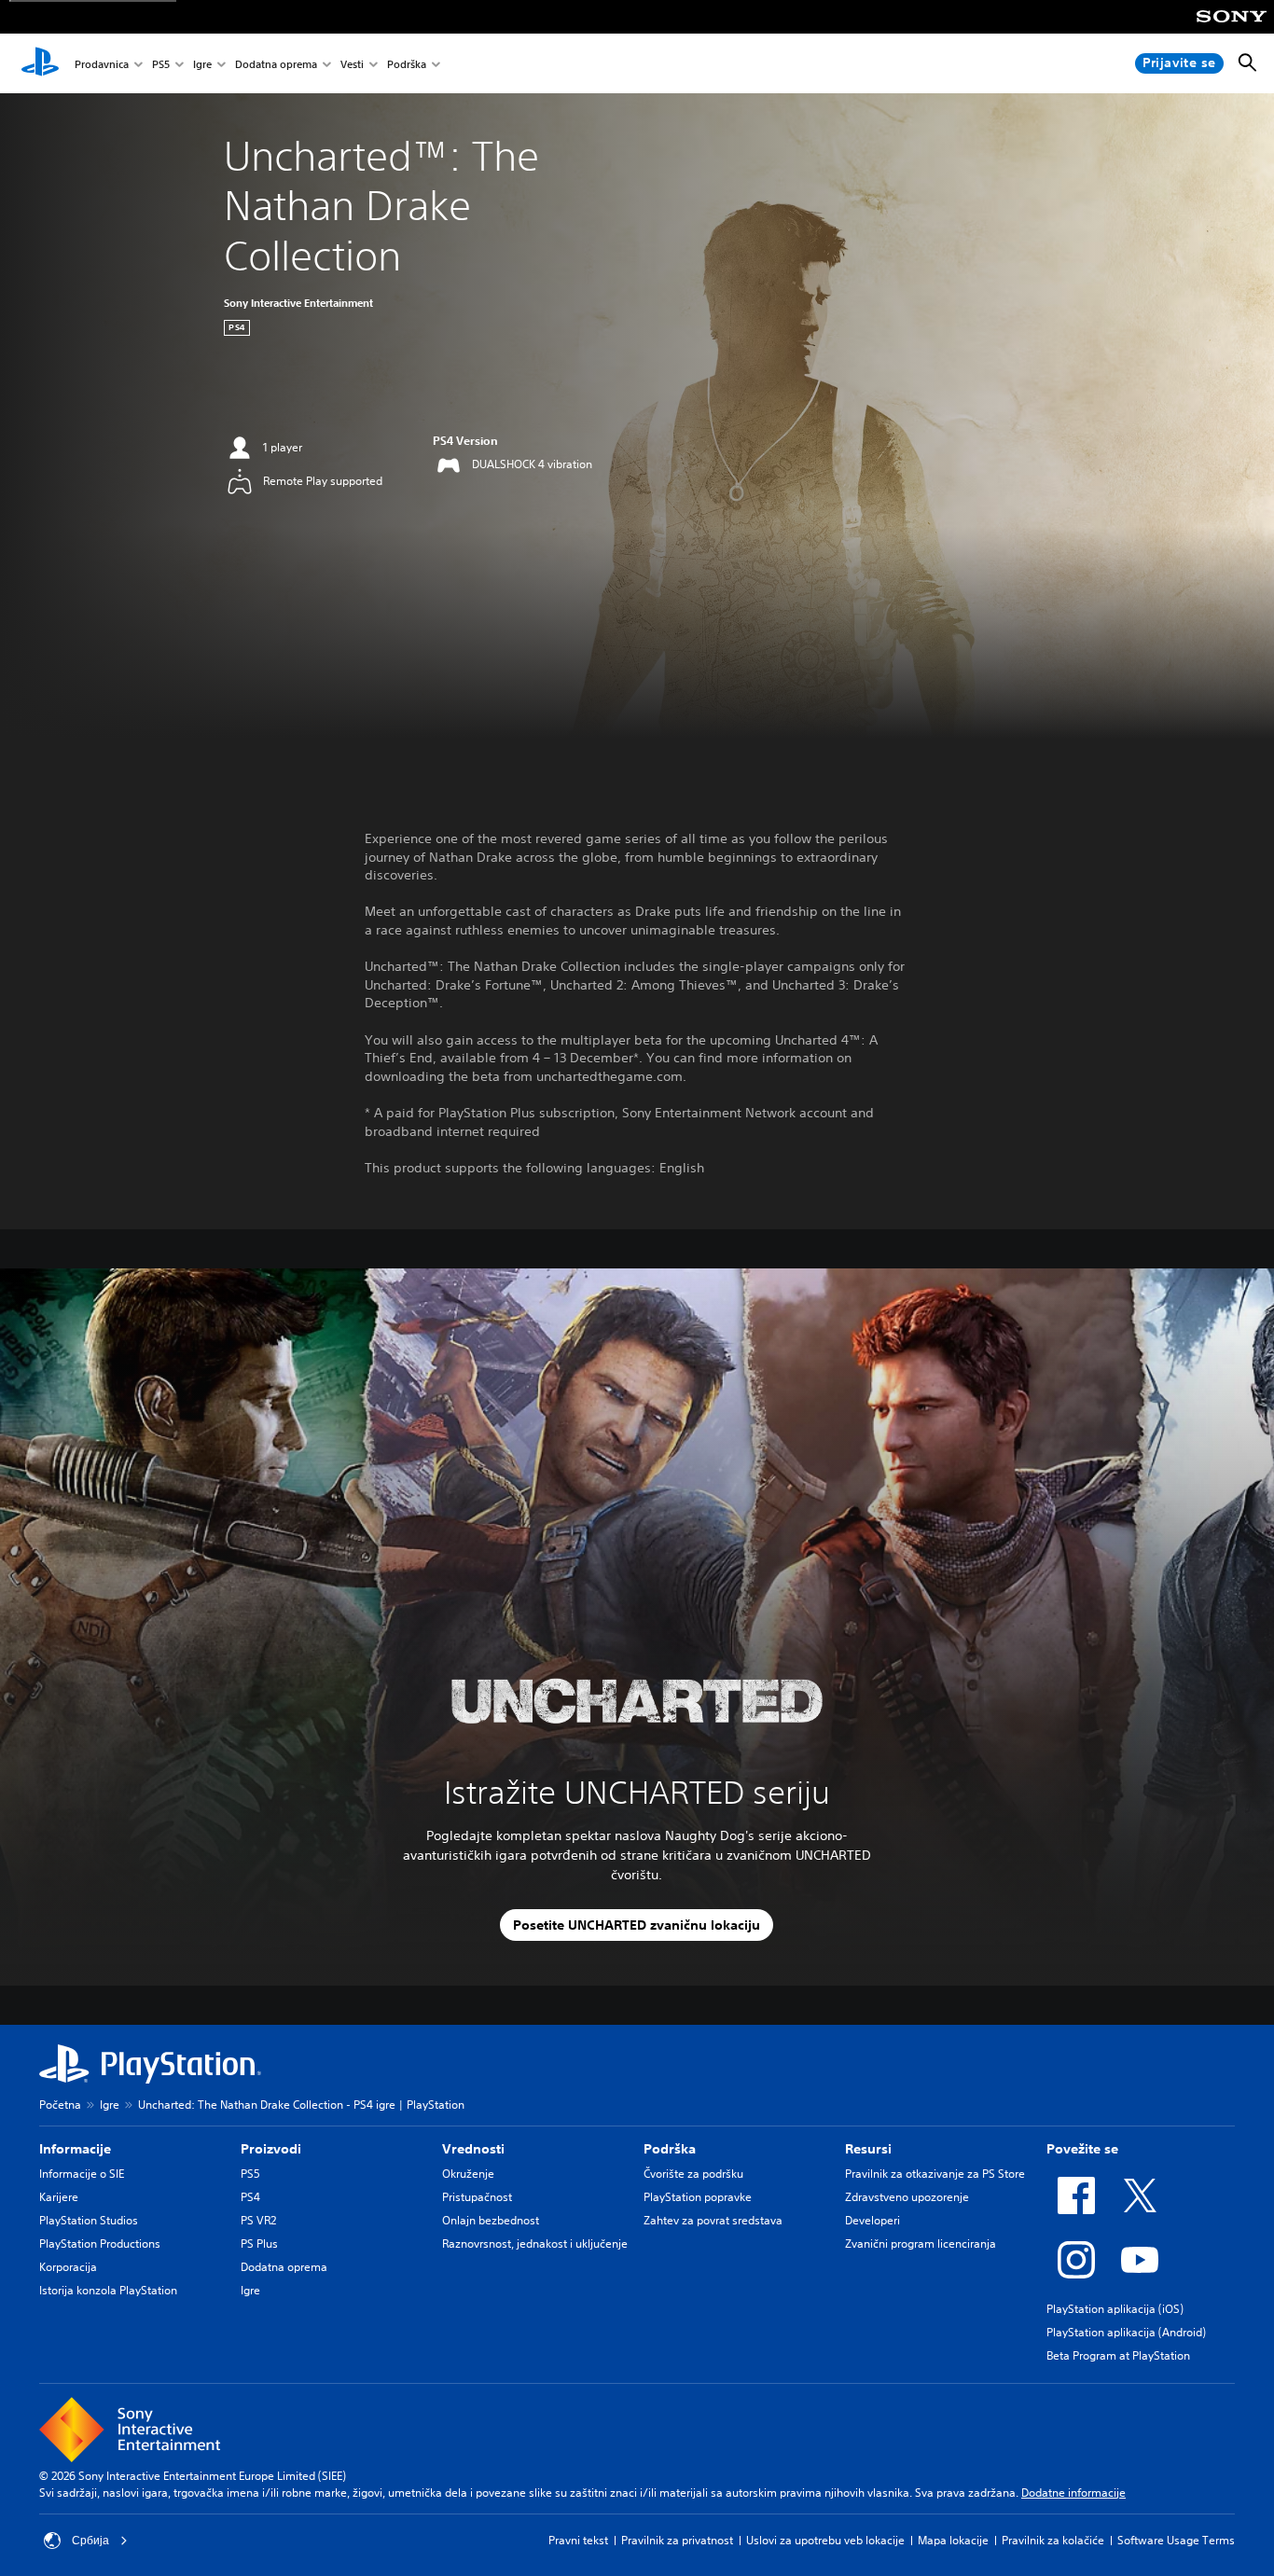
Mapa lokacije (953, 2540)
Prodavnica (102, 64)
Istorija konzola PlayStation (108, 2290)
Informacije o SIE (82, 2174)
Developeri (872, 2220)
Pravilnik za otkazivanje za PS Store (935, 2174)
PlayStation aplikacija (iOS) (1115, 2309)
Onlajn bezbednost (491, 2220)
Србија (90, 2541)
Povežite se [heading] (1082, 2149)
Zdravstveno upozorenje (907, 2197)
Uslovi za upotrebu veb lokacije (825, 2540)
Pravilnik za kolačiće (1053, 2540)
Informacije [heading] (75, 2149)
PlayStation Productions (100, 2244)
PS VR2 (258, 2220)
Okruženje (468, 2174)
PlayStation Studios (89, 2220)
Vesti (352, 64)
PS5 (161, 64)
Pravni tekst (578, 2540)
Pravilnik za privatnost (677, 2540)
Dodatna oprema (276, 64)
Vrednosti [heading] (473, 2149)
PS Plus (259, 2244)
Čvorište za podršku (693, 2174)
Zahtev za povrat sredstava (713, 2220)
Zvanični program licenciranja (921, 2244)
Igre (202, 64)
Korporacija (68, 2267)
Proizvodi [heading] (271, 2149)
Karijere (59, 2197)
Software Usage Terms (1176, 2540)
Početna (60, 2105)
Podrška (407, 64)
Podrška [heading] (670, 2149)
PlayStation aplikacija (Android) (1126, 2332)
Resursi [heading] (868, 2149)
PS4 (250, 2197)
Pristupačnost (477, 2197)
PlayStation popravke (698, 2197)
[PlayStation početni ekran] (40, 63)
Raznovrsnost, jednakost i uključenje (535, 2244)
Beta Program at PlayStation (1118, 2355)
